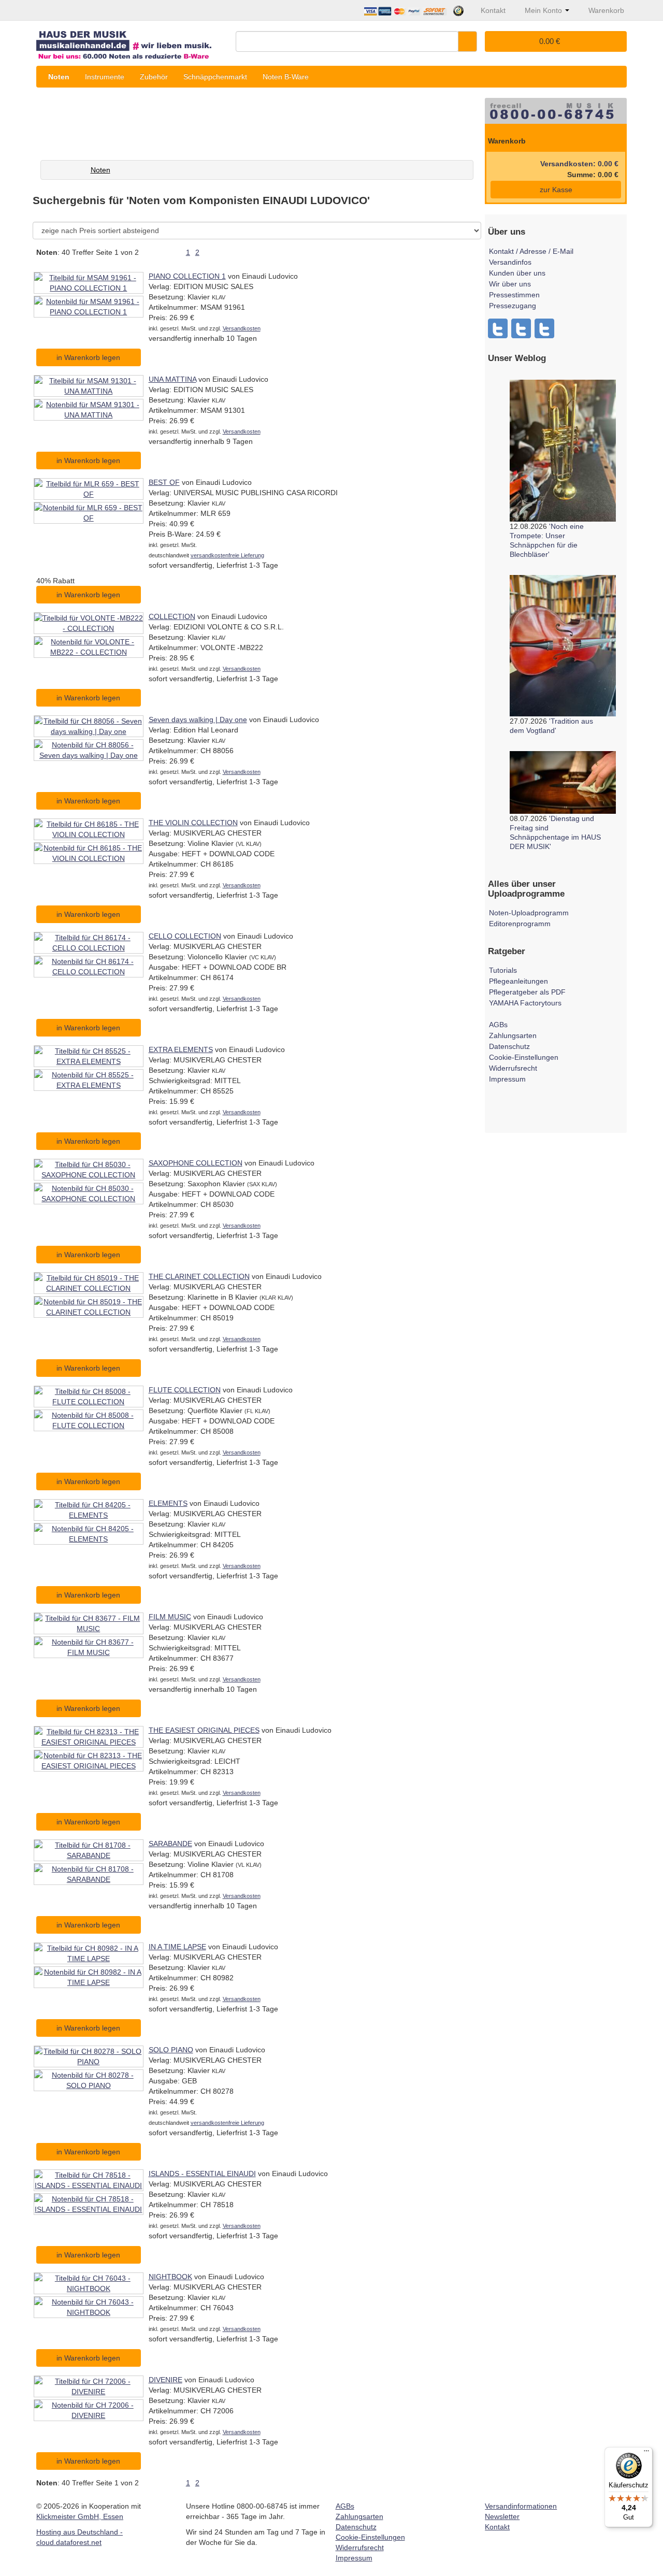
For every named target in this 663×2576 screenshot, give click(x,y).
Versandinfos (510, 262)
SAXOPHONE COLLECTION (196, 1163)
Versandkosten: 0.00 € (579, 164)
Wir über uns (510, 284)
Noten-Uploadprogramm (529, 913)
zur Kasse (556, 190)
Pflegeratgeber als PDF (527, 992)
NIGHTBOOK (170, 2277)
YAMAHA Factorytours (525, 1003)
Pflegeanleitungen (518, 981)
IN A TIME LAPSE (177, 1947)
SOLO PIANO (171, 2050)
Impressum (507, 1079)
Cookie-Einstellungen (524, 1057)
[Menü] (646, 2453)
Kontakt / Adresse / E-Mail (531, 251)
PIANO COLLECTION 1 (187, 276)
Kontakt (497, 2527)
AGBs (498, 1025)
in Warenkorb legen (88, 357)
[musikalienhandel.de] (132, 41)
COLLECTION (172, 616)
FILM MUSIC (170, 1617)
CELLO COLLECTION (185, 936)
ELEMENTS (168, 1503)
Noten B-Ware (286, 77)
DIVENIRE (165, 2380)
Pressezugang (513, 306)
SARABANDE (170, 1844)
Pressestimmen (514, 295)
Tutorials (503, 970)
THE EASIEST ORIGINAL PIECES (204, 1730)
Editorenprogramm (520, 924)
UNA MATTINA (172, 379)
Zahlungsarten (513, 1035)
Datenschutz (509, 1046)
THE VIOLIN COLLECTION (193, 823)
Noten (59, 77)
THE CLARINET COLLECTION (199, 1276)
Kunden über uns (517, 273)
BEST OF (164, 482)
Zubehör (154, 77)
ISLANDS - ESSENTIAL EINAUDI (202, 2174)
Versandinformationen (521, 2506)
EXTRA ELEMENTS (181, 1049)
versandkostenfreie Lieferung (227, 555)
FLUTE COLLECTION (185, 1390)
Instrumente (105, 77)
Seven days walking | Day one (198, 719)
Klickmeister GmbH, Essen (80, 2516)
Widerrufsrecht (513, 1068)
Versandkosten (242, 328)
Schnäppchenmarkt (215, 77)
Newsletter (502, 2516)
